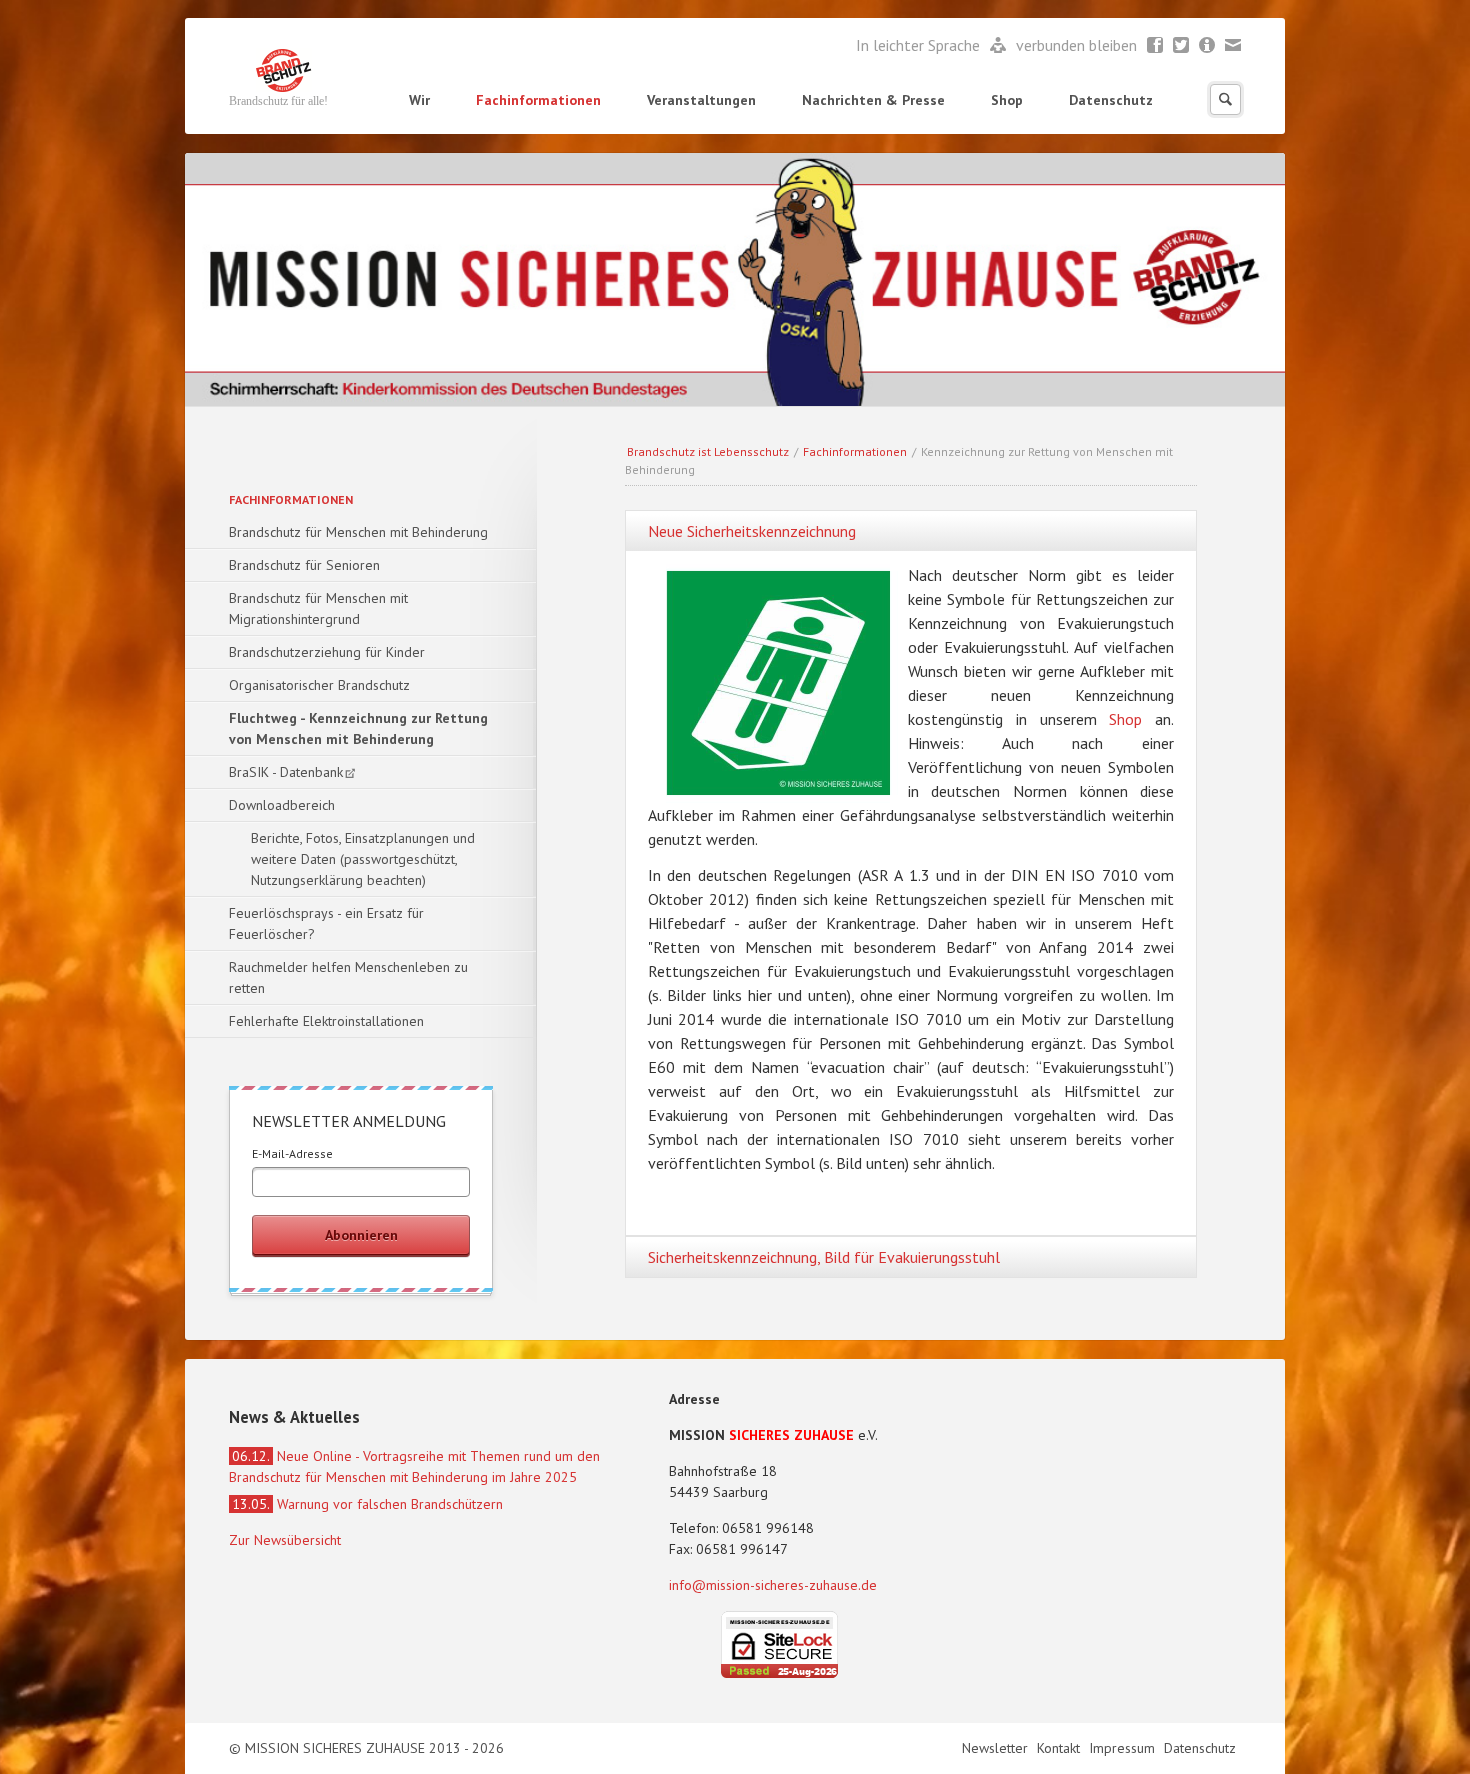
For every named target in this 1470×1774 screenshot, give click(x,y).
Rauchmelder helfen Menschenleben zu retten (348, 977)
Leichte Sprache (998, 46)
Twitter (1181, 46)
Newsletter (1207, 46)
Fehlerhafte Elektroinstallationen (326, 1021)
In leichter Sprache (920, 45)
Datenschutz (1111, 100)
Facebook (1155, 46)
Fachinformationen (538, 100)
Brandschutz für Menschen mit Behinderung (358, 532)
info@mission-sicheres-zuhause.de (773, 1585)
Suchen (1225, 99)
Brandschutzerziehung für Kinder (327, 652)
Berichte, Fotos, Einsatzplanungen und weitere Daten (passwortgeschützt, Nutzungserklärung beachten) (363, 859)
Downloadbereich (282, 805)
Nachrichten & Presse (873, 100)
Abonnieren (361, 1235)
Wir (419, 100)
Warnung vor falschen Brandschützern (367, 1504)
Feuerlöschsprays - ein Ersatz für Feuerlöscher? (326, 923)
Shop (1007, 100)
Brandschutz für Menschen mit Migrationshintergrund (318, 608)
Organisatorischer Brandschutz (319, 685)
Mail (1233, 46)
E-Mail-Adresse (292, 1153)
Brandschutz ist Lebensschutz (708, 451)
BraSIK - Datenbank (286, 772)
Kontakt (1060, 1748)
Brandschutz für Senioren (304, 565)
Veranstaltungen (701, 100)
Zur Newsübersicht (285, 1540)
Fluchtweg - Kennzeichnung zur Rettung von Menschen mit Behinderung (358, 728)
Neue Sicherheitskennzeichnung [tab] (752, 531)
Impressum (1124, 1748)
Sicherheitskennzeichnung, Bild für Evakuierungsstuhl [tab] (824, 1257)
